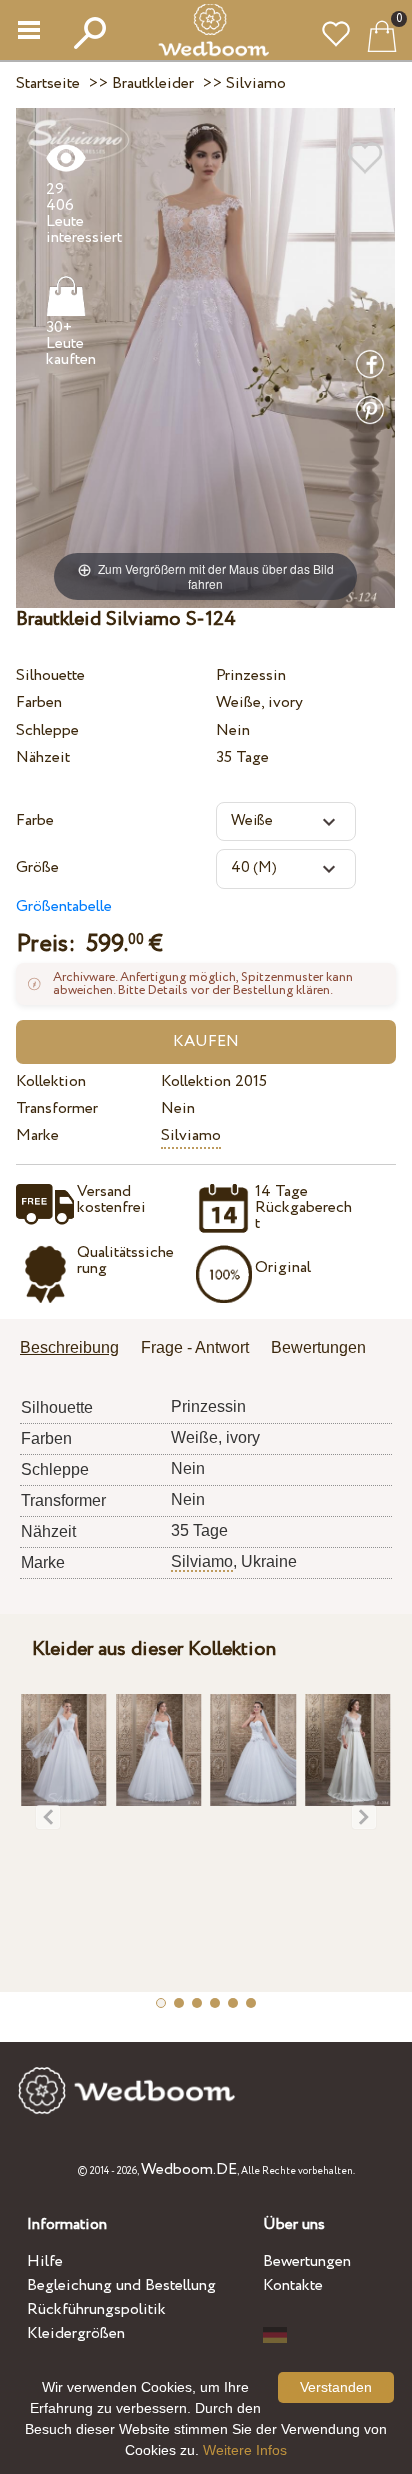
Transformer (57, 1108)
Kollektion (51, 1081)
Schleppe (47, 730)
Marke (37, 1135)
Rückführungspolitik (96, 2309)
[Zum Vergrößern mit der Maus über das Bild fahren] (205, 357)
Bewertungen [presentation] (318, 1347)
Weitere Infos (245, 2450)
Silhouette (50, 675)
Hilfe (45, 2261)
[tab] (76, 1349)
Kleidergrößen (76, 2333)
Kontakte (293, 2285)
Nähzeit (43, 757)
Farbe (35, 820)
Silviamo (191, 1135)
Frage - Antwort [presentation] (195, 1347)
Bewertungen (307, 2261)
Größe (37, 867)
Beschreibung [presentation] (69, 1347)
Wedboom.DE (189, 2169)
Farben (39, 702)
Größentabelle (64, 906)
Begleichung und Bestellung (121, 2285)
